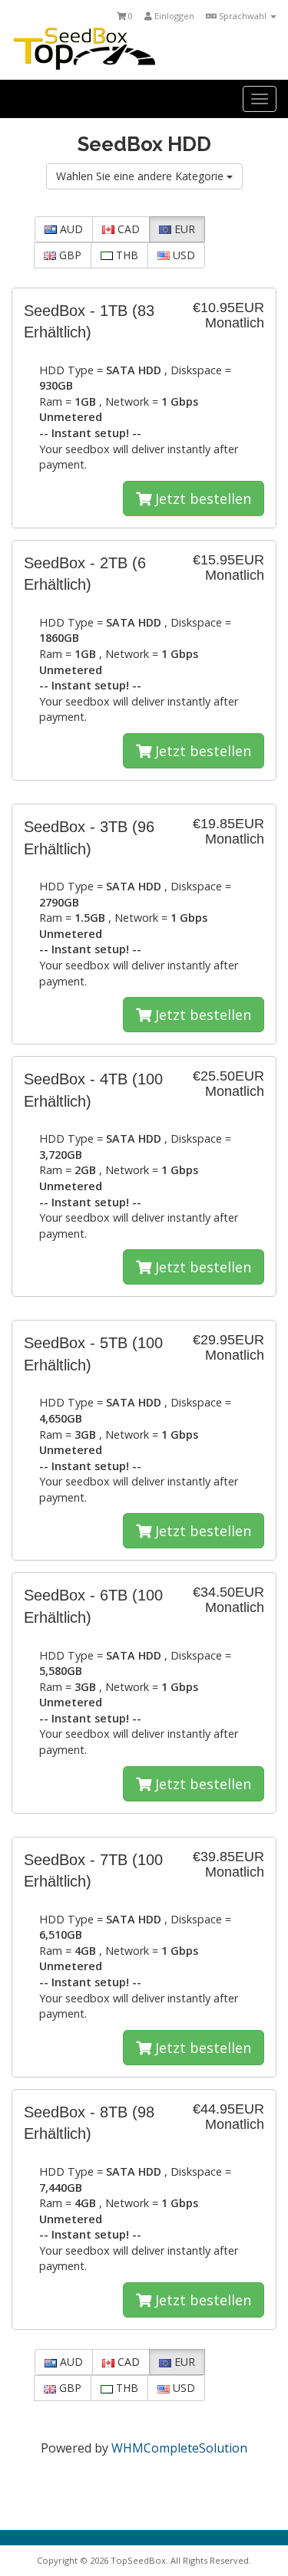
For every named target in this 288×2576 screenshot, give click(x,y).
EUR (183, 229)
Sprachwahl (243, 16)
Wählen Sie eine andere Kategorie (141, 176)
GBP (69, 255)
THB (126, 255)
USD (182, 255)
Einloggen (173, 16)
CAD (127, 229)
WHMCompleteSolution (179, 2448)
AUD (70, 229)
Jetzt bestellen (201, 498)
